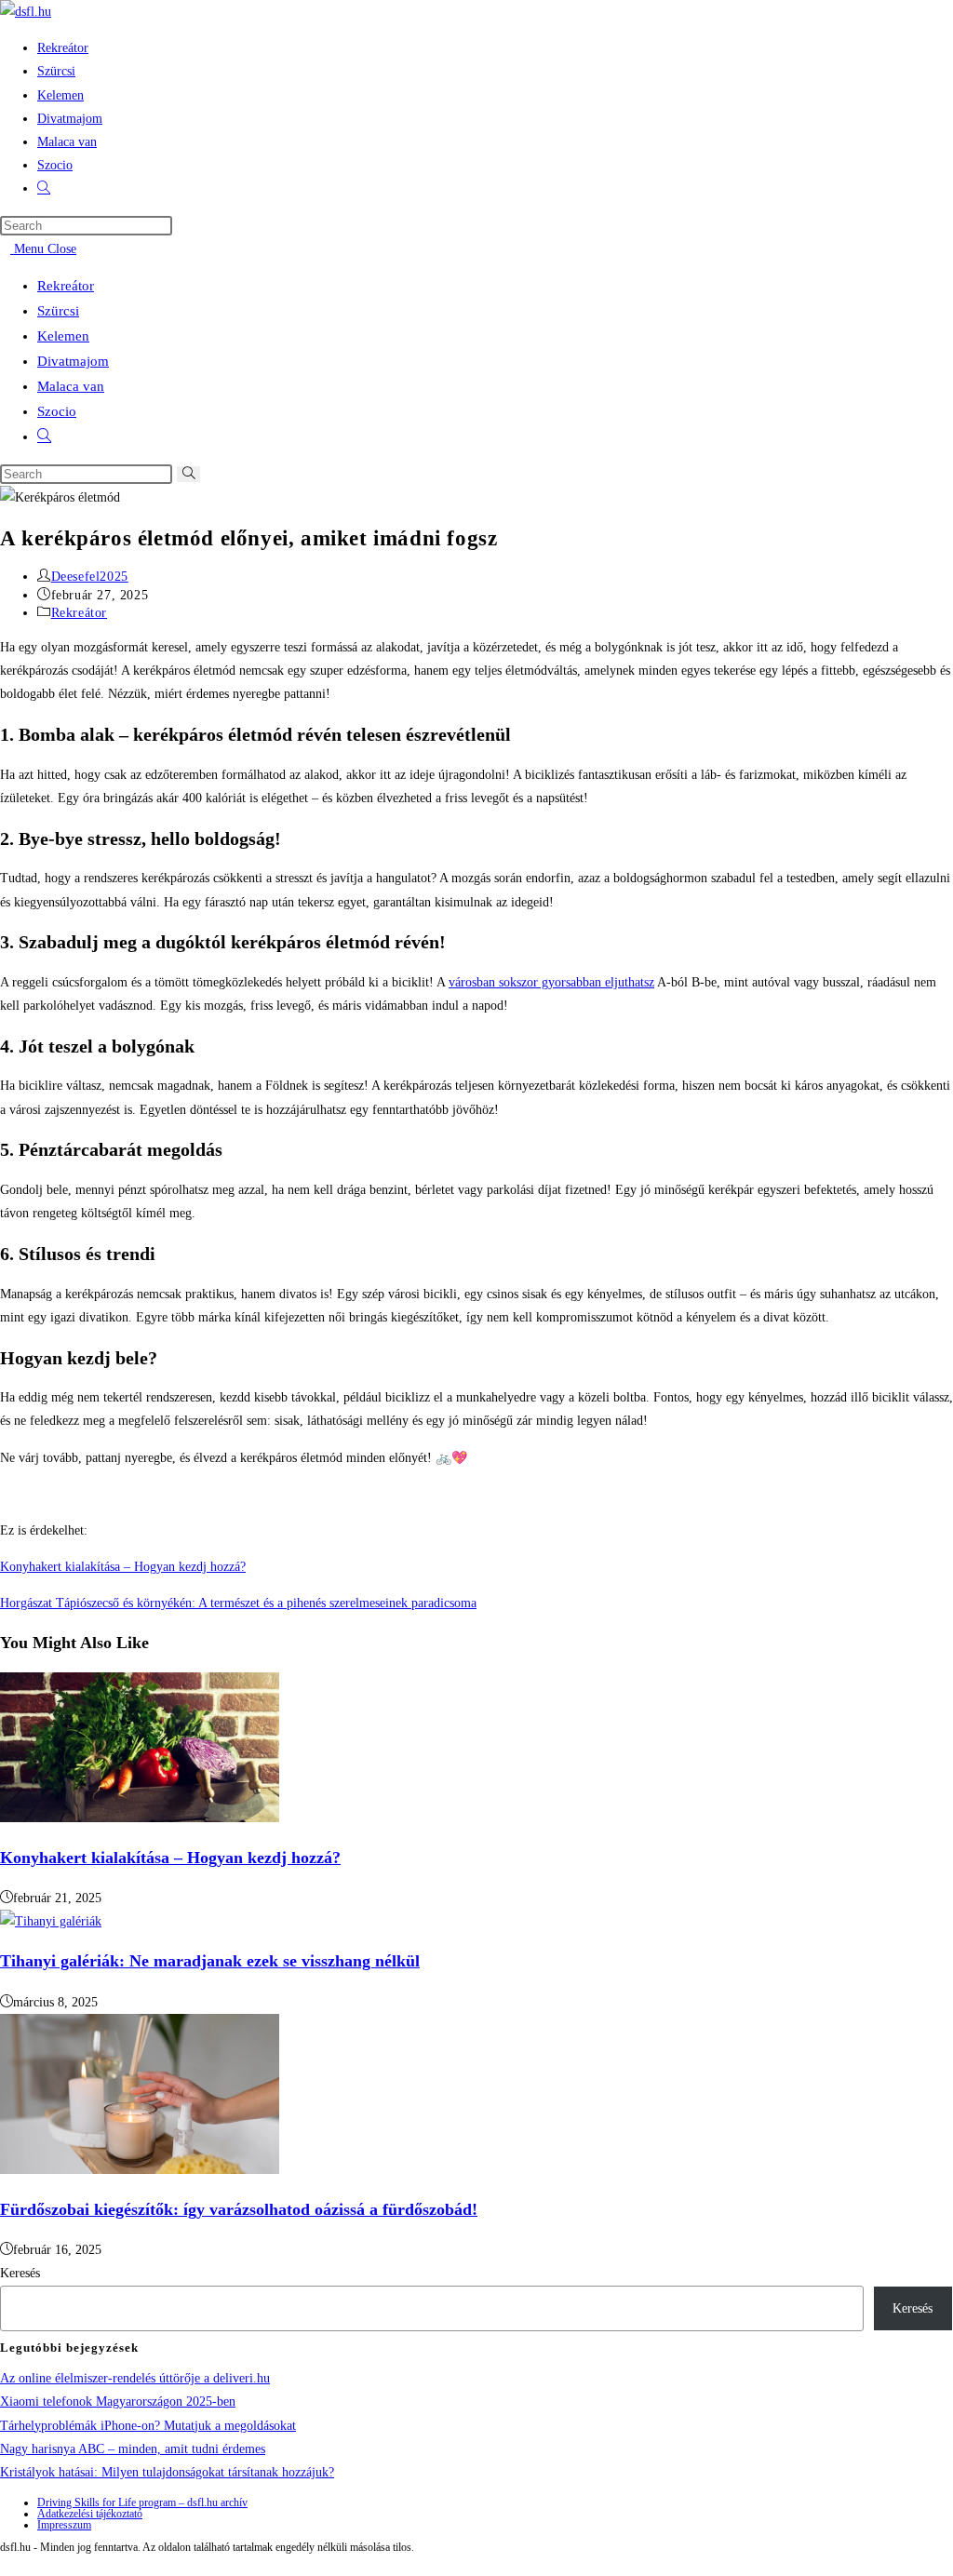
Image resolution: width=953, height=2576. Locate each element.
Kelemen (63, 336)
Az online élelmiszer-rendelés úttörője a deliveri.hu (135, 2378)
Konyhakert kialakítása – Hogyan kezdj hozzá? (123, 1567)
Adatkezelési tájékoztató (90, 2514)
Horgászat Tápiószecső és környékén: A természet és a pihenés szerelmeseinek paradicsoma (238, 1603)
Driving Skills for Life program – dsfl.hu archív (142, 2502)
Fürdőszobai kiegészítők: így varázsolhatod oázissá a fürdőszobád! (239, 2209)
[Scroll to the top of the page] (5, 2564)
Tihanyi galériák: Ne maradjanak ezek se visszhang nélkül (210, 1961)
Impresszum (64, 2525)
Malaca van (71, 386)
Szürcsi (58, 311)
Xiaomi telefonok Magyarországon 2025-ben (118, 2402)
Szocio (57, 411)
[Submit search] (188, 474)
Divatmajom (73, 361)
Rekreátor (66, 286)
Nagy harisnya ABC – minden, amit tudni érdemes (133, 2449)
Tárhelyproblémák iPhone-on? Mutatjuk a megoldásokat (148, 2426)
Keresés (20, 2273)
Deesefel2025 (90, 577)
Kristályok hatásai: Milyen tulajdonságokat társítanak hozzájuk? (167, 2472)
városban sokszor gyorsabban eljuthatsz (551, 982)
